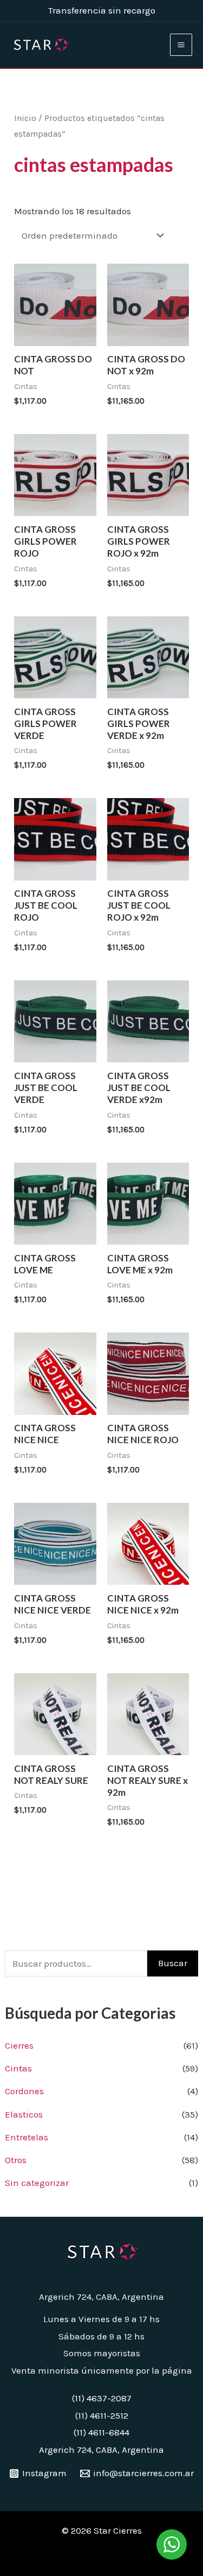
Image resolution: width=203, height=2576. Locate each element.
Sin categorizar (37, 2183)
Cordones (24, 2091)
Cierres (19, 2045)
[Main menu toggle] (181, 45)
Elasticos (24, 2114)
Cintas (18, 2068)
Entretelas (27, 2137)
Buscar (173, 1963)
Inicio (25, 118)
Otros (16, 2160)
